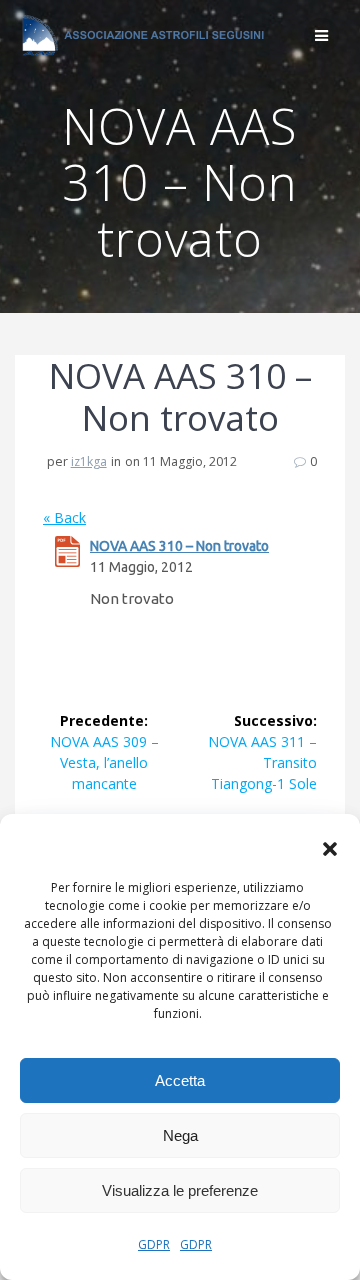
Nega (180, 1135)
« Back (64, 517)
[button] (330, 849)
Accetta (180, 1080)
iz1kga (89, 461)
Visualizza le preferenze (180, 1190)
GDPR (154, 1244)
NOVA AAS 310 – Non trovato (179, 546)
